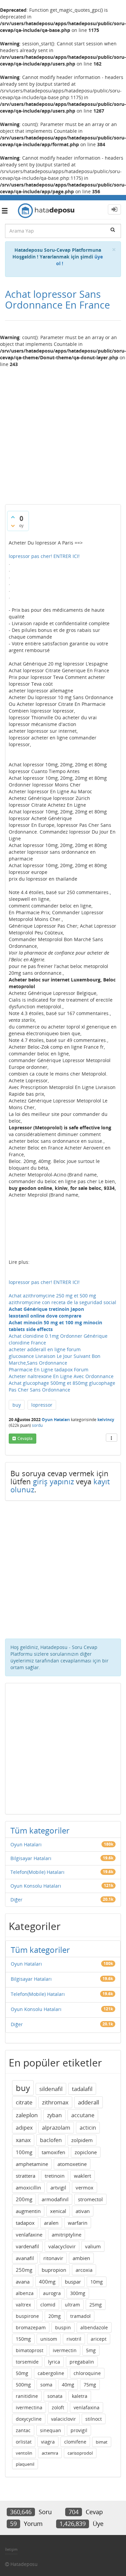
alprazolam (56, 2128)
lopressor (42, 1405)
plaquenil (25, 2464)
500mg (23, 2385)
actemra (50, 2453)
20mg (55, 2316)
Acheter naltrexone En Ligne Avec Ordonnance (61, 1376)
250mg (24, 2270)
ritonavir (53, 2258)
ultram (72, 2305)
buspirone (27, 2316)
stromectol (90, 2199)
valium (93, 2246)
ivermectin (65, 2350)
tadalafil (82, 2089)
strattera (26, 2176)
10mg (97, 2282)
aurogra (52, 2293)
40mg (68, 2385)
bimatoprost (30, 2350)
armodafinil (55, 2199)
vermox (85, 2187)
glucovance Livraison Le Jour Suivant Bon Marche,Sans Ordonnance (55, 1359)
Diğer (16, 1900)
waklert (82, 2176)
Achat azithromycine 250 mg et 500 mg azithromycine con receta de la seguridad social (62, 1299)
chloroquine (87, 2373)
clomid (48, 2305)
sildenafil (51, 2089)
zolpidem (82, 2140)
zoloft (58, 2407)
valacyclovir (62, 2246)
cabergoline (51, 2373)
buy (17, 1405)
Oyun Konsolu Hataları (36, 1886)
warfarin (78, 2223)
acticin (88, 2128)
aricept (99, 2339)
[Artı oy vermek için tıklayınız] (13, 517)
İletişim (11, 2549)
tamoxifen (53, 2152)
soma (46, 2385)
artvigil (58, 2187)
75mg (90, 2385)
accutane (83, 2115)
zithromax (55, 2102)
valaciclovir (64, 2419)
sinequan (51, 2430)
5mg (91, 2350)
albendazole (94, 2327)
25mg (96, 2305)
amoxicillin (28, 2187)
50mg (22, 2373)
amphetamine (32, 2164)
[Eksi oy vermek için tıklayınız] (13, 526)
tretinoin (55, 2176)
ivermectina (29, 2407)
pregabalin (82, 2362)
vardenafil (27, 2246)
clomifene (75, 2442)
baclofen (51, 2140)
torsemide (27, 2362)
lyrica (54, 2362)
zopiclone (86, 2152)
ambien (81, 2258)
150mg (23, 2339)
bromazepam (31, 2327)
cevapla (25, 1438)
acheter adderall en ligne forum (45, 1349)
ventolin (24, 2453)
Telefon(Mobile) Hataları (37, 1872)
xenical (58, 2211)
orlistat (24, 2442)
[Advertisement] (63, 433)
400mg (47, 2282)
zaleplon (27, 2115)
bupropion (54, 2270)
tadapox (25, 2223)
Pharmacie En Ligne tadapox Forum (49, 1370)
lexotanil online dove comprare (45, 1316)
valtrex (23, 2305)
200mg (24, 2199)
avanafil (25, 2258)
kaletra (80, 2396)
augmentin (28, 2211)
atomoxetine (72, 2164)
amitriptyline (67, 2235)
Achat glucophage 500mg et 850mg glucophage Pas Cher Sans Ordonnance (62, 1386)
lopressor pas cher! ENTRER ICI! (44, 556)
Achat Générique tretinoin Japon (46, 1309)
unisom (49, 2339)
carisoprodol (80, 2453)
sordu (37, 1425)
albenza (25, 2293)
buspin (63, 2327)
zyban (54, 2115)
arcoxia (84, 2270)
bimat (102, 2442)
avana (23, 2282)
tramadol (80, 2316)
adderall (89, 2102)
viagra (48, 2442)
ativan (83, 2211)
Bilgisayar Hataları (31, 1858)
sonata (55, 2396)
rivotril (74, 2339)
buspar (73, 2282)
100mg (24, 2152)
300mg (78, 2293)
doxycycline (29, 2419)
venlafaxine (29, 2235)
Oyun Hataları (56, 1420)
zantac (23, 2430)
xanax (23, 2140)
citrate (24, 2102)
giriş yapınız (53, 1481)
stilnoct (94, 2419)
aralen (51, 2223)
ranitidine (27, 2396)
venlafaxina (87, 2407)
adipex (24, 2128)
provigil (79, 2430)
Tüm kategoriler (40, 1830)
